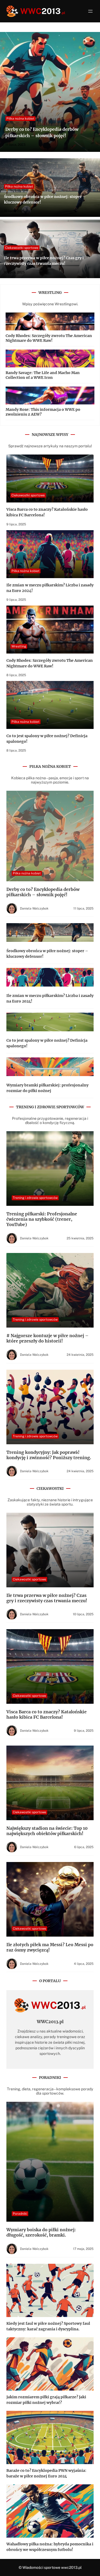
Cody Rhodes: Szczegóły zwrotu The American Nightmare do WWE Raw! (49, 338)
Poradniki (20, 2214)
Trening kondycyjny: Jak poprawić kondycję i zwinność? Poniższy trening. (49, 1455)
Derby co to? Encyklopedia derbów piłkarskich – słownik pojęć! (43, 892)
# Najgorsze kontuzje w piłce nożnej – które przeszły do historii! (47, 1338)
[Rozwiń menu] (90, 11)
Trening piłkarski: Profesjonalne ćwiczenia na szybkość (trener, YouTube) (42, 1219)
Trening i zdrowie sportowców (35, 1198)
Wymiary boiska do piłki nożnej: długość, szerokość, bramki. (41, 2232)
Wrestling (19, 646)
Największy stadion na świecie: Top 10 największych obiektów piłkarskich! (47, 1831)
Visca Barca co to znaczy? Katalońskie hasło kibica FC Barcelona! (47, 1714)
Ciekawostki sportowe (22, 248)
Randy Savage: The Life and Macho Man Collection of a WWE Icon (43, 375)
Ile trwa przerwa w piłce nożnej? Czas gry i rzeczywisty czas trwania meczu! (47, 1598)
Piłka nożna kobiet (20, 119)
